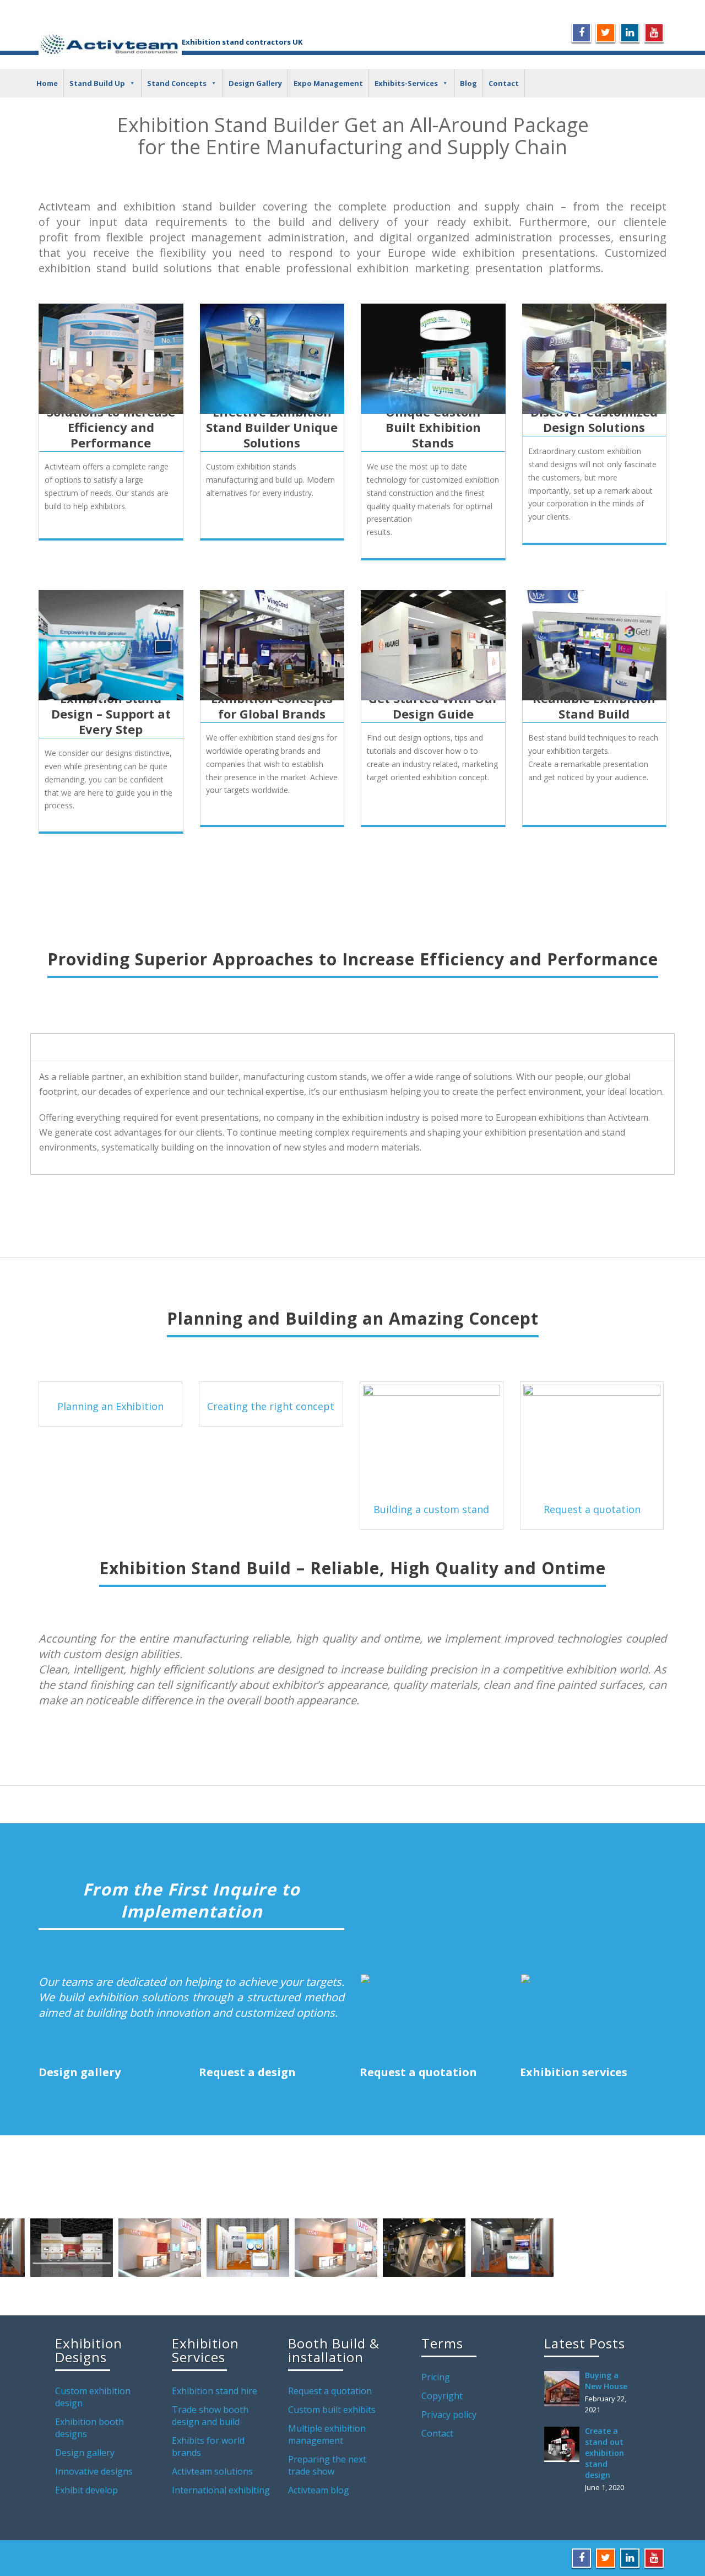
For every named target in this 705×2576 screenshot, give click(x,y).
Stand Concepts (177, 83)
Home (47, 83)
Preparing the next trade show (327, 2465)
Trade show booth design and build (210, 2416)
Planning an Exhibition (110, 1406)
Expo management (328, 83)
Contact (504, 83)
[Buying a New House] (565, 2389)
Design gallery (80, 2072)
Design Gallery (255, 83)
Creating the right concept (271, 1406)
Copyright (442, 2396)
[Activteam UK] (110, 43)
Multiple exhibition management (327, 2434)
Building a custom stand (431, 1509)
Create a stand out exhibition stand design (604, 2453)
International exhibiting (221, 2490)
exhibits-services (406, 83)
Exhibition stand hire (215, 2391)
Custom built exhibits (332, 2410)
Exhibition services (574, 2072)
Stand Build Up (97, 83)
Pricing (436, 2377)
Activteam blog (319, 2490)
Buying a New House (606, 2381)
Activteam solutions (212, 2471)
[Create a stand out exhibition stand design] (565, 2444)
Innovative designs (94, 2471)
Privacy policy (449, 2415)
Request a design (247, 2072)
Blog (468, 83)
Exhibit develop (86, 2490)
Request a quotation (592, 1509)
